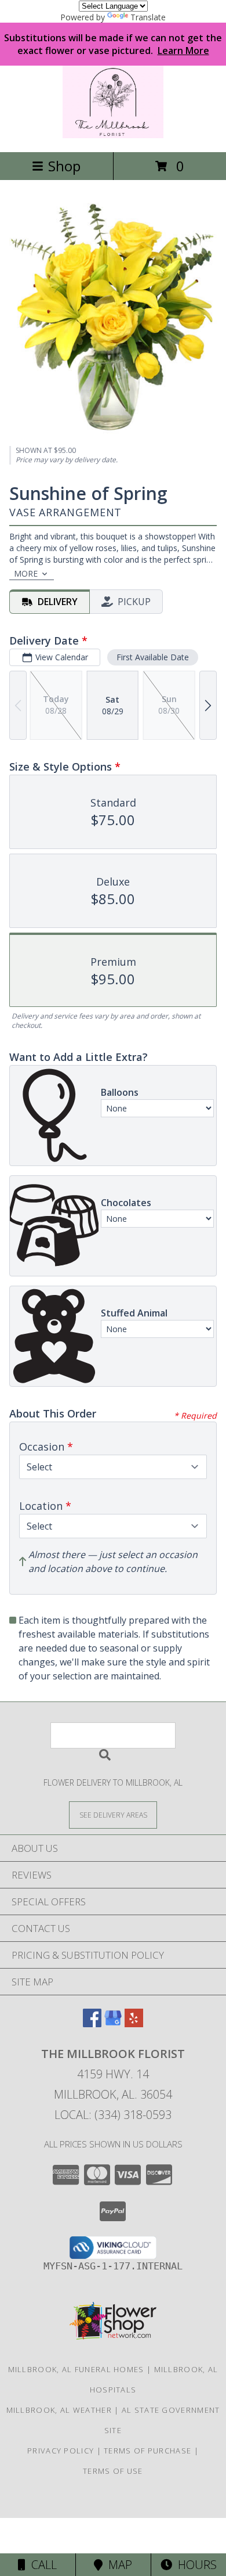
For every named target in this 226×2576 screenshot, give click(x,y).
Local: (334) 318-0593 (113, 2115)
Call (41, 2565)
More (26, 573)
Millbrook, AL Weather (59, 2410)
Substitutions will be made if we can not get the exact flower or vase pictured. (113, 44)
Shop (64, 166)
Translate (148, 17)
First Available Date (153, 657)
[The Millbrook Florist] (113, 135)
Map (117, 2565)
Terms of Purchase (147, 2451)
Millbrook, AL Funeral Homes (76, 2369)
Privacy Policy (61, 2451)
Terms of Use (113, 2471)
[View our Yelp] (134, 2023)
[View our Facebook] (92, 2023)
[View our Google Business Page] (113, 2023)
